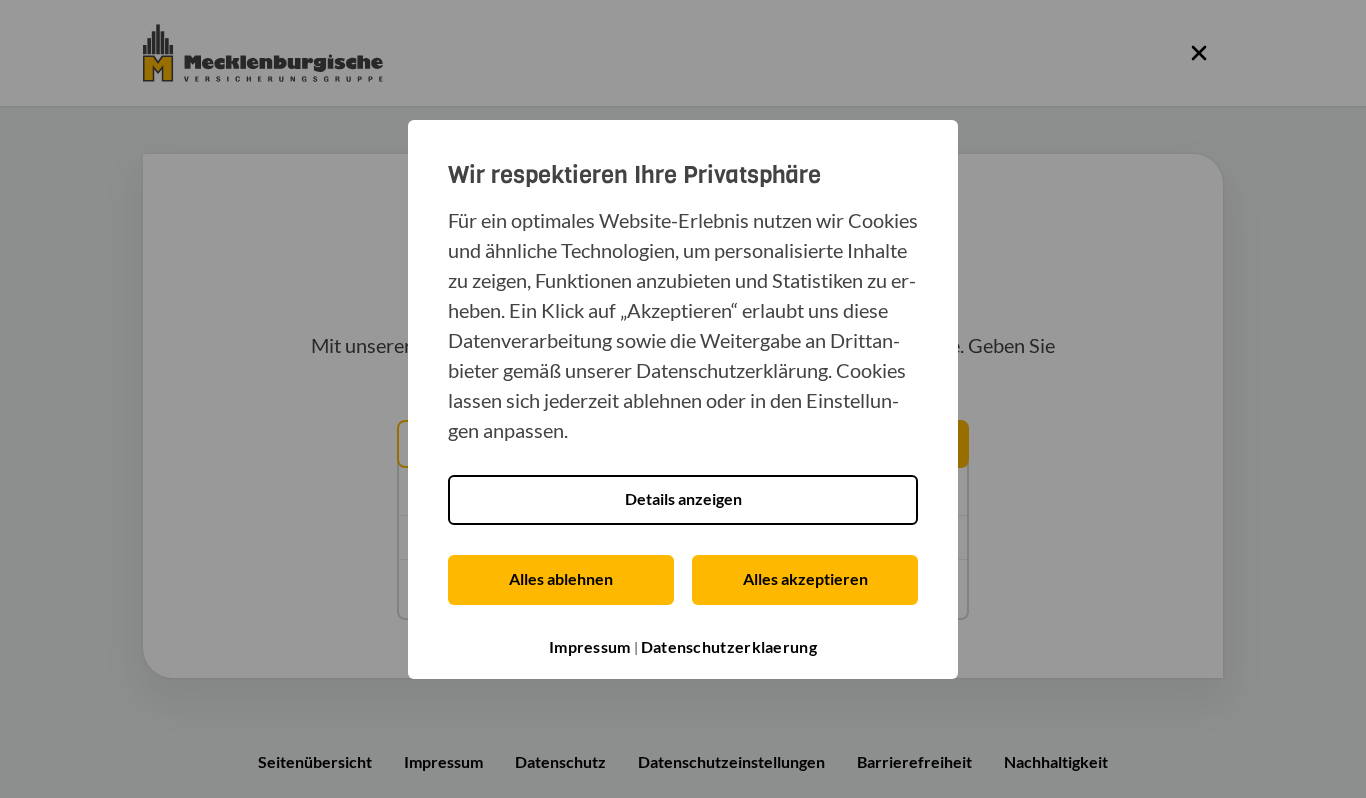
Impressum (590, 646)
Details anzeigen (683, 498)
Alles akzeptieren (805, 578)
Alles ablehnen (561, 578)
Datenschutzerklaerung (729, 646)
